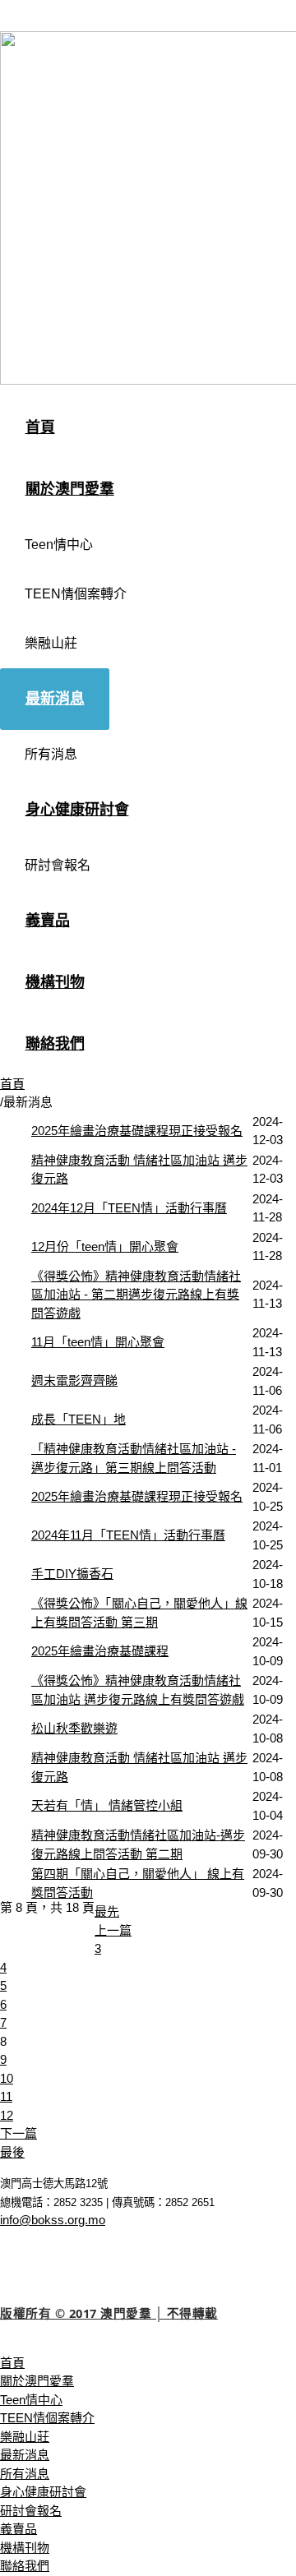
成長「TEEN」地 (79, 1419)
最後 (12, 2152)
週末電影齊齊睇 (74, 1380)
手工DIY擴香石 (72, 1574)
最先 (107, 1911)
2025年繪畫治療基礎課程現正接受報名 (137, 1131)
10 (7, 2078)
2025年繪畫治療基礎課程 (100, 1651)
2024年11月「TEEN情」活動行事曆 (128, 1535)
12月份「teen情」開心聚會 (105, 1246)
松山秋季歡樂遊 (74, 1728)
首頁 (12, 1084)
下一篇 (18, 2133)
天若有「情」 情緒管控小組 (107, 1805)
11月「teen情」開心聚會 (98, 1342)
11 (6, 2096)
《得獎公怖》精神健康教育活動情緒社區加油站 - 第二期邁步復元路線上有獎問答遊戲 (136, 1295)
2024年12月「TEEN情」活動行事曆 (129, 1208)
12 (7, 2115)
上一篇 (113, 1930)
